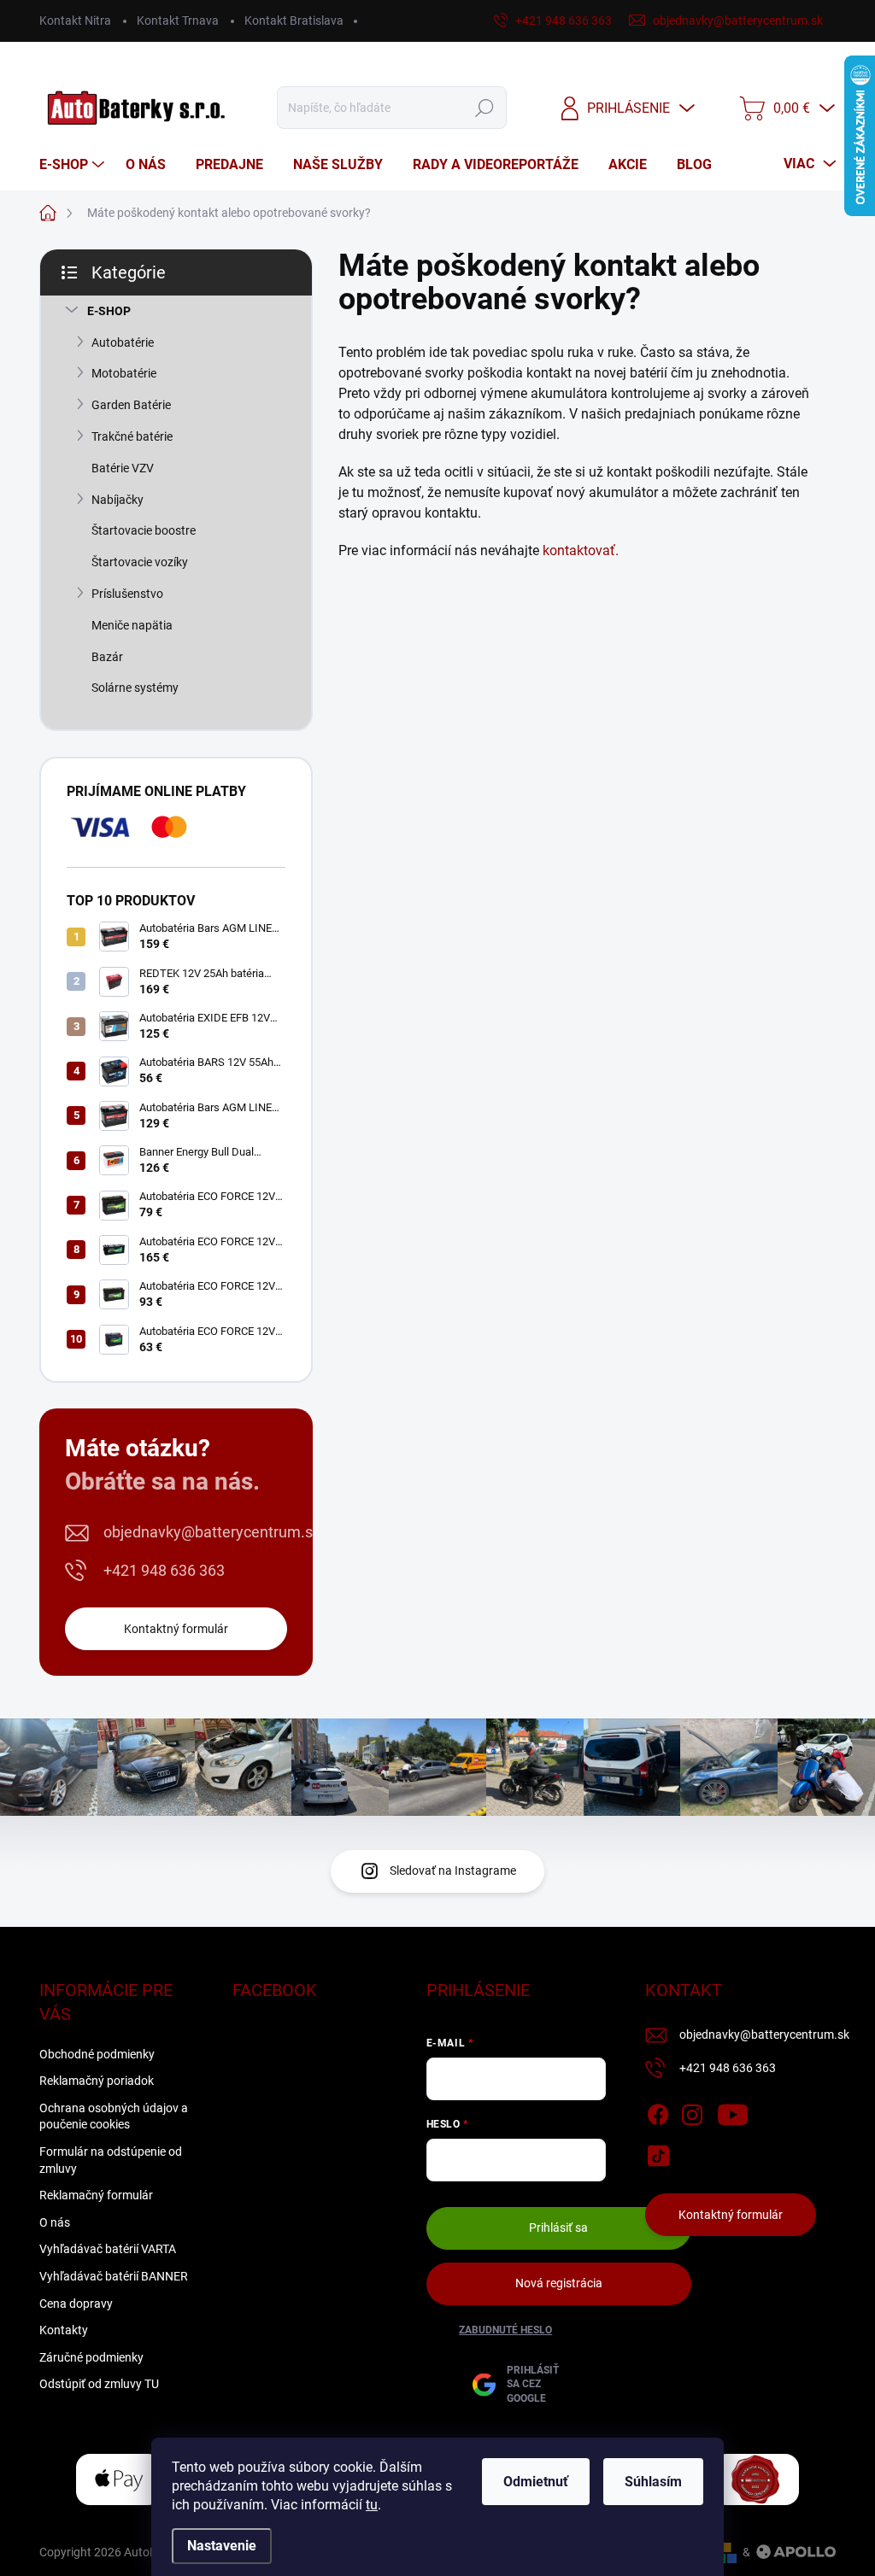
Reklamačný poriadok (97, 2081)
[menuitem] (74, 165)
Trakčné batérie (132, 436)
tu (372, 2505)
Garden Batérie (131, 405)
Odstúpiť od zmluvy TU (99, 2384)
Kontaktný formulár (176, 1629)
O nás (55, 2222)
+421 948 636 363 (164, 1570)
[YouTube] (733, 2111)
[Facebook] (658, 2111)
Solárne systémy (135, 688)
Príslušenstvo (127, 594)
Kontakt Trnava (178, 20)
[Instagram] (692, 2111)
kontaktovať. (581, 550)
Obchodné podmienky (97, 2054)
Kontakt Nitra (75, 20)
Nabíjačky (117, 500)
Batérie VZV (123, 468)
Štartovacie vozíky (140, 562)
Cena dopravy (76, 2304)
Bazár (107, 657)
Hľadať (484, 108)
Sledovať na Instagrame (453, 1871)
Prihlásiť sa (558, 2228)
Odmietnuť (536, 2482)
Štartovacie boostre (144, 530)
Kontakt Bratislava (294, 20)
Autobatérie (123, 342)
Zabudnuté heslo (505, 2330)
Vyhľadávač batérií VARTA (108, 2249)
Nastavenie (222, 2546)
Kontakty (64, 2330)
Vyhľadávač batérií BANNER (114, 2276)
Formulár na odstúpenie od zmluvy (111, 2160)
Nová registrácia (559, 2283)
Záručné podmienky (91, 2357)
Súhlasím (653, 2482)
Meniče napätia (132, 625)
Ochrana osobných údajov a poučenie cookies (114, 2116)
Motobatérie (124, 373)
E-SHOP (109, 311)
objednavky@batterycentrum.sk (212, 1532)
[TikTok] (658, 2152)
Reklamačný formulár (96, 2195)
